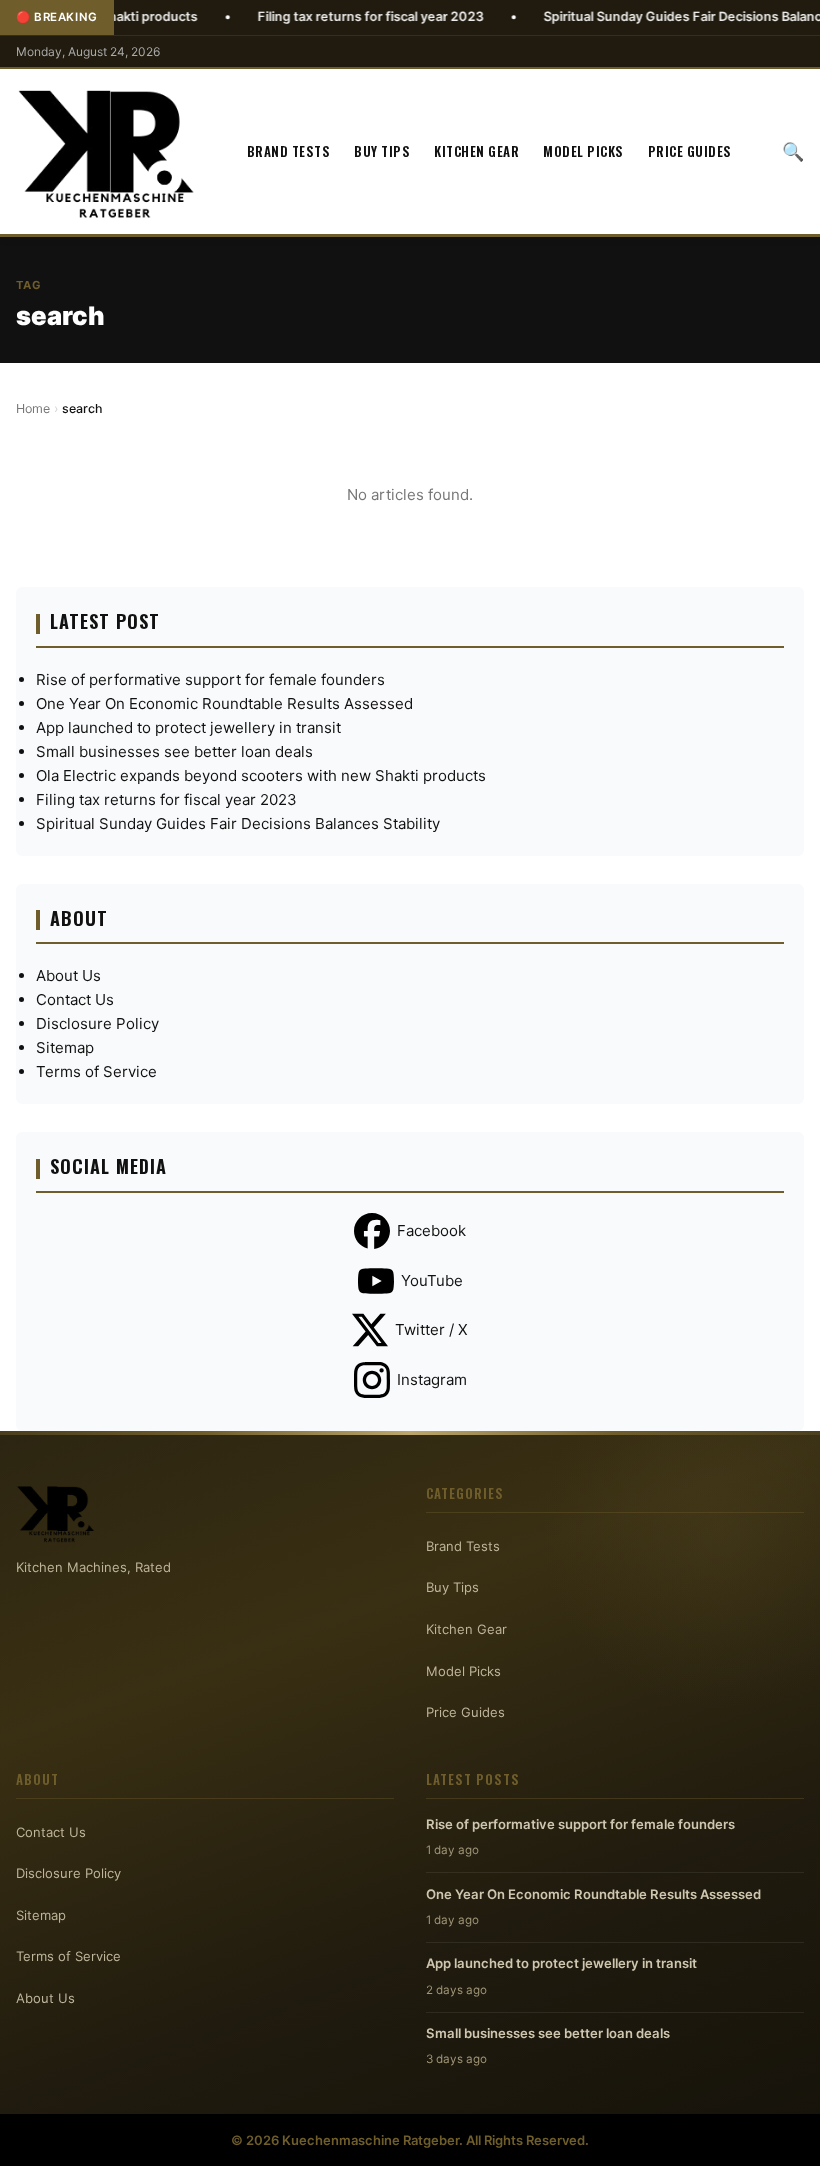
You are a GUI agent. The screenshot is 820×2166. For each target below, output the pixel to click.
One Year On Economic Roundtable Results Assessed (224, 703)
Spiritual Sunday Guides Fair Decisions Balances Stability (238, 823)
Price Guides (690, 151)
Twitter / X (431, 1329)
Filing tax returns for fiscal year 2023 (324, 16)
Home (33, 408)
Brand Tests (289, 151)
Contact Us (75, 999)
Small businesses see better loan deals (174, 751)
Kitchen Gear (476, 151)
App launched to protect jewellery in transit (188, 727)
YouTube (432, 1280)
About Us (68, 975)
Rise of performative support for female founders (210, 679)
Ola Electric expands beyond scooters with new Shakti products (261, 775)
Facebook (431, 1230)
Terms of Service (96, 1071)
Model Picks (583, 151)
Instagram (432, 1379)
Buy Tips (382, 151)
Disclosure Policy (97, 1023)
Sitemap (65, 1047)
